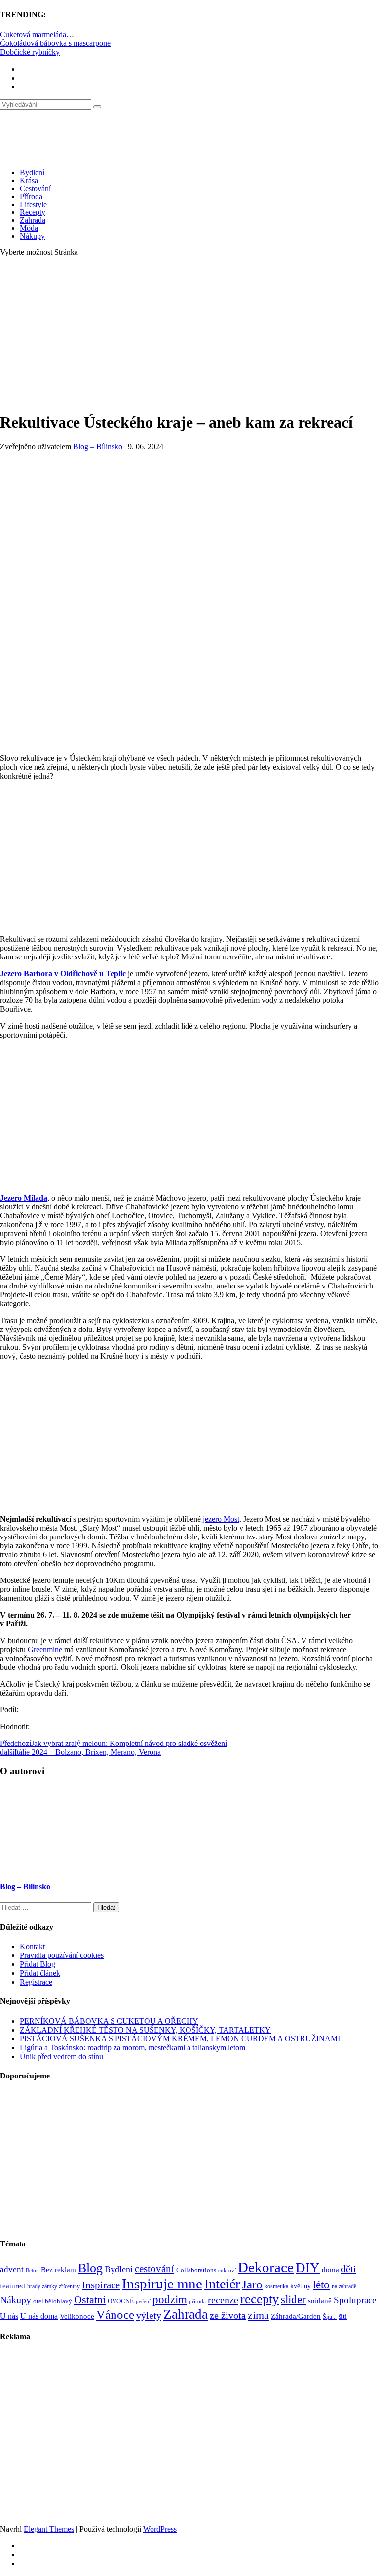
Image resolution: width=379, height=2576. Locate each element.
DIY (308, 2268)
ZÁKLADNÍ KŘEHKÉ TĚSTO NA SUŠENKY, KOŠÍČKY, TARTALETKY (145, 2030)
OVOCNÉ (121, 2301)
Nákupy (32, 236)
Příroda (31, 196)
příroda (197, 2302)
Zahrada (33, 220)
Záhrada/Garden (296, 2316)
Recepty (33, 212)
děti (349, 2269)
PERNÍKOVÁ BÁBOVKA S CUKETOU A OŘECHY (109, 2021)
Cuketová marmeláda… (37, 34)
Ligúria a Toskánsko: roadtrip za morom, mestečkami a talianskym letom (133, 2048)
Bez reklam (58, 2269)
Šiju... (330, 2317)
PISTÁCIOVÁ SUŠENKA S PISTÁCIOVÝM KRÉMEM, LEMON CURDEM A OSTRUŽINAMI (180, 2039)
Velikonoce (77, 2316)
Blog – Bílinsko (98, 446)
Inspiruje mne (162, 2284)
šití (343, 2316)
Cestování (35, 188)
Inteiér (222, 2284)
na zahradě (344, 2287)
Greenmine (45, 1649)
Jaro (252, 2284)
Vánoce (115, 2314)
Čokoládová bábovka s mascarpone (55, 43)
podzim (170, 2299)
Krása (29, 181)
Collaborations (196, 2270)
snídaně (320, 2301)
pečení (143, 2302)
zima (258, 2315)
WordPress (160, 2529)
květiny (301, 2286)
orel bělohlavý (53, 2301)
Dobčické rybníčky (30, 52)
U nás (9, 2316)
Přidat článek (40, 1973)
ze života (228, 2315)
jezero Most (221, 1519)
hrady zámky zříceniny (54, 2286)
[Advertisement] (189, 334)
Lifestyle (33, 204)
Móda (29, 228)
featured (13, 2286)
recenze (223, 2300)
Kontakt (32, 1946)
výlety (149, 2315)
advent (12, 2269)
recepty (260, 2299)
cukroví (227, 2270)
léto (321, 2285)
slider (293, 2300)
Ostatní (90, 2300)
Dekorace (266, 2267)
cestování (154, 2269)
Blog (90, 2268)
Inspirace (101, 2285)
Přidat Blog (38, 1964)
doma (330, 2269)
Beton (32, 2270)
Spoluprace (355, 2300)
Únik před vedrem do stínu (61, 2057)
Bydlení (32, 173)
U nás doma (39, 2316)
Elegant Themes (49, 2529)
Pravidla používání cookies (62, 1955)
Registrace (36, 1982)
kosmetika (276, 2286)
